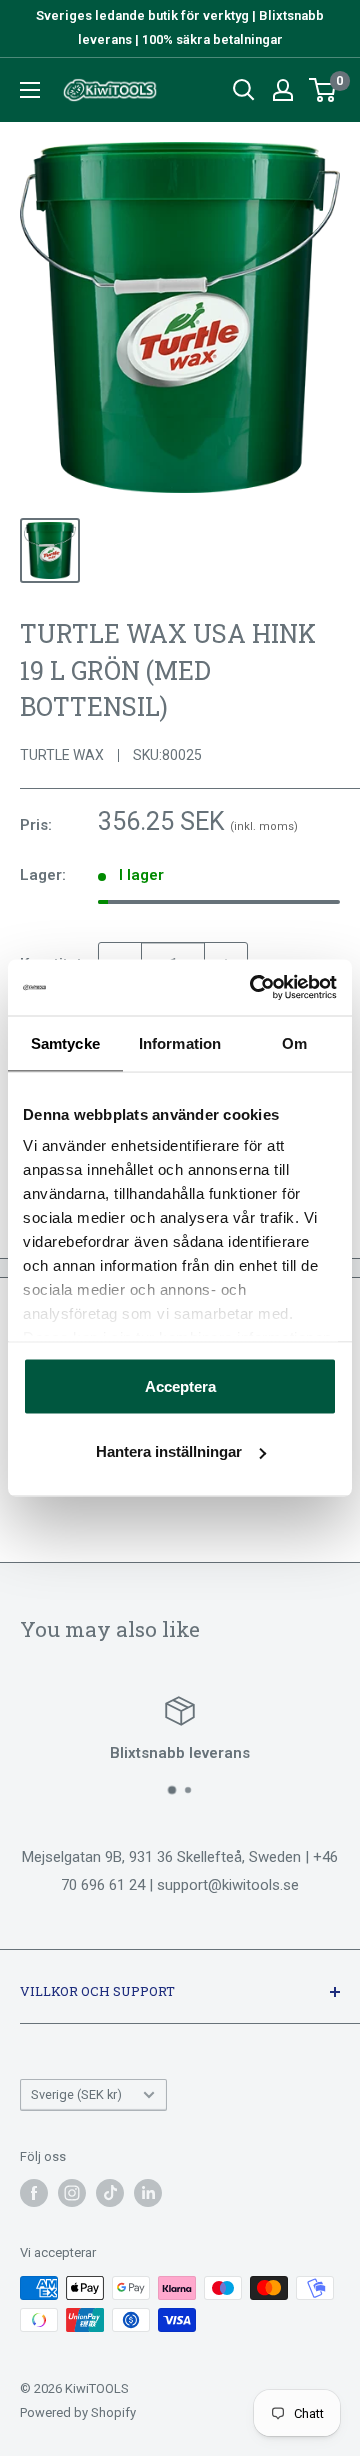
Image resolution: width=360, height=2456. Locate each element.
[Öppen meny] (30, 90)
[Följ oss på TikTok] (110, 2193)
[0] (323, 90)
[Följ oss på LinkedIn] (148, 2193)
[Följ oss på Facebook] (34, 2193)
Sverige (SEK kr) (76, 2094)
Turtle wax (62, 755)
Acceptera (180, 1385)
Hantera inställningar (169, 1451)
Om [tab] (294, 1042)
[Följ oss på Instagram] (72, 2193)
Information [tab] (180, 1042)
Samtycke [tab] (65, 1042)
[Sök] (244, 90)
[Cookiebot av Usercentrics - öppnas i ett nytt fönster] (254, 988)
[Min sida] (283, 90)
